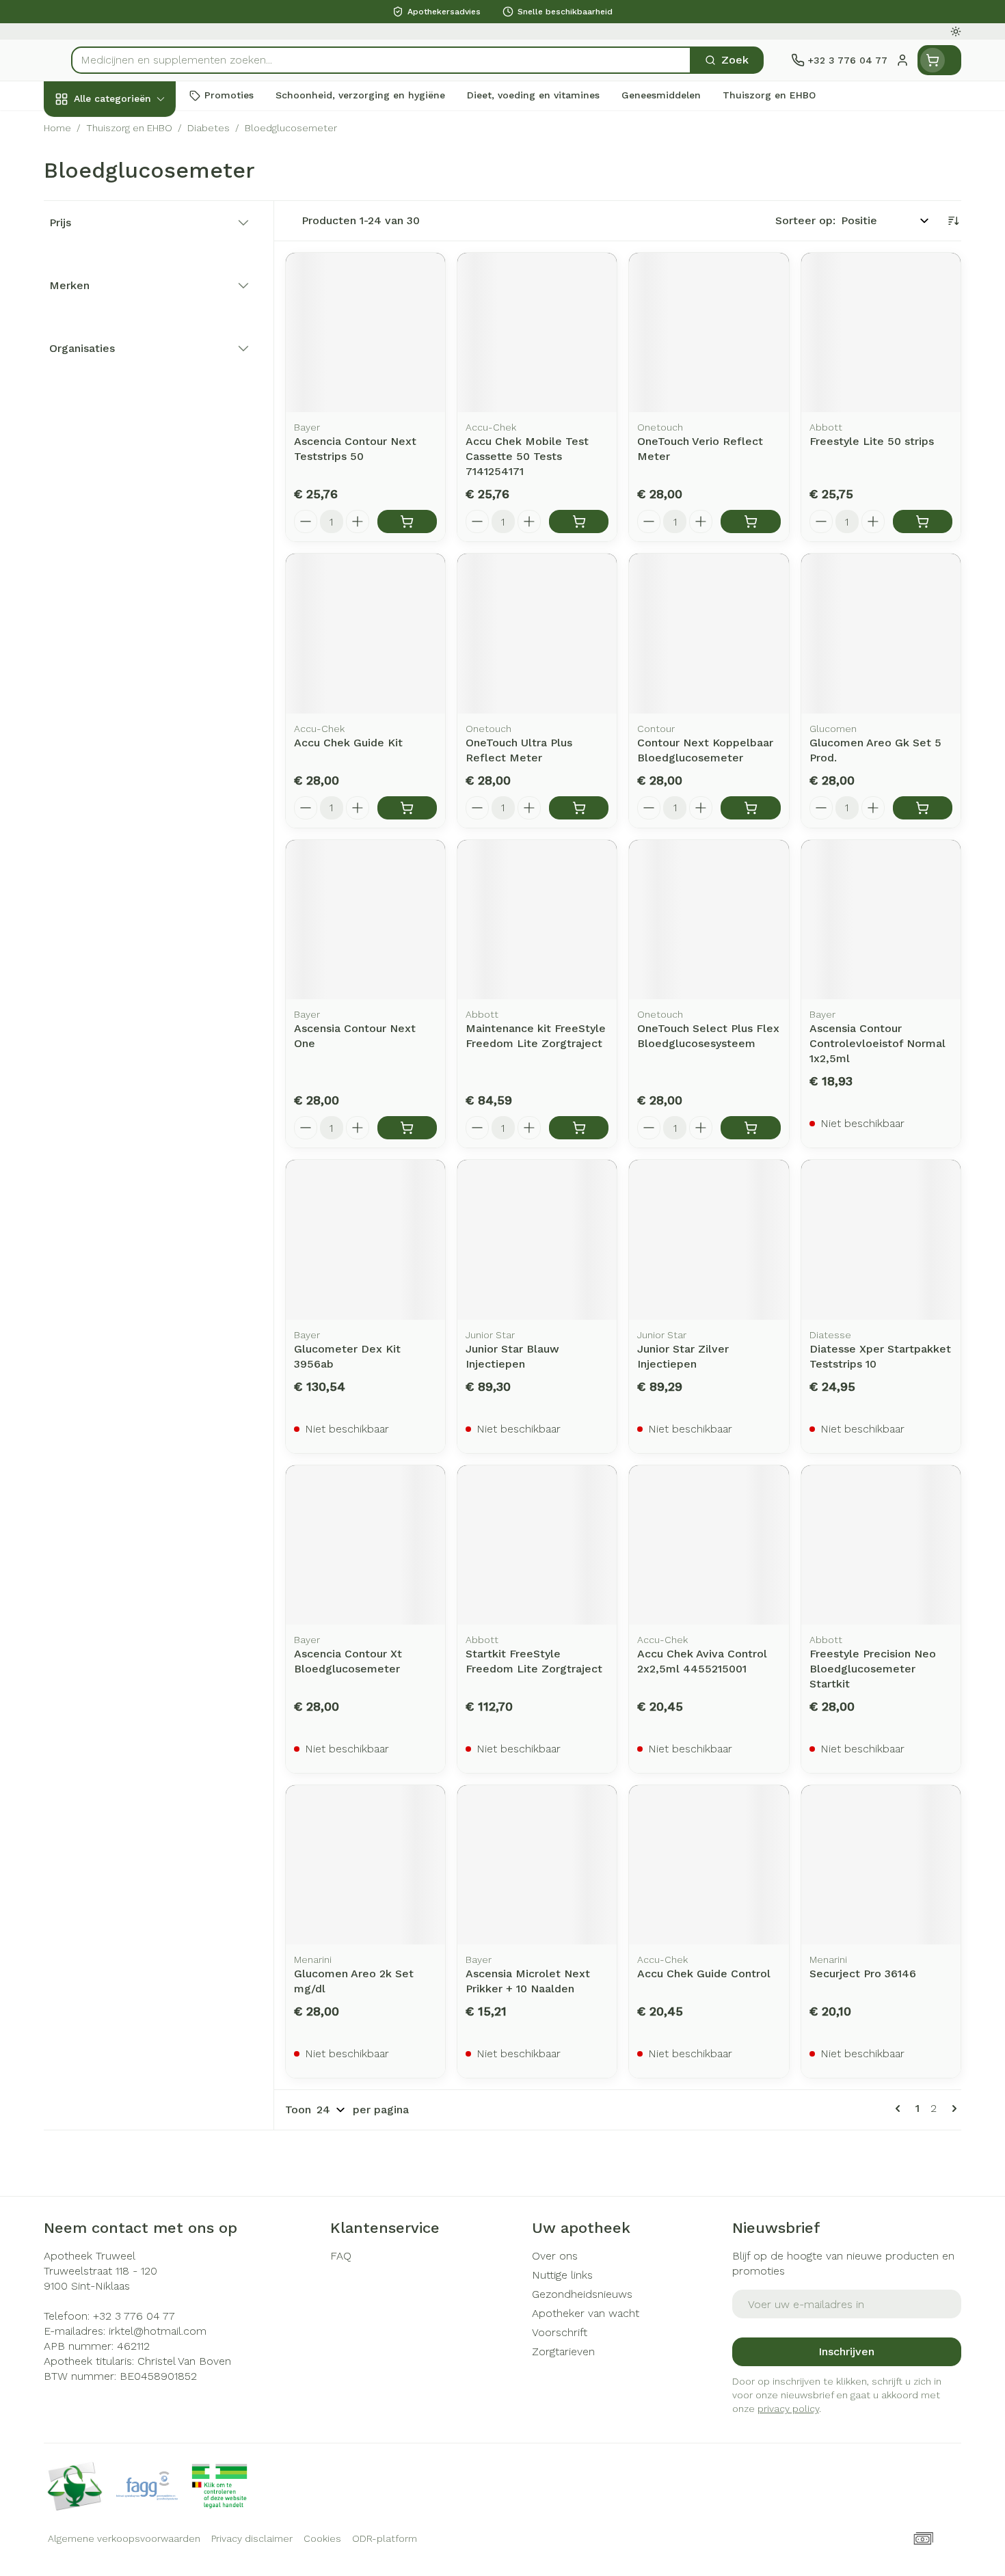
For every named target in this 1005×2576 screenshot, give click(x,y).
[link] (900, 2109)
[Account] (902, 60)
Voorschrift (560, 2332)
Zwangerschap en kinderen (131, 271)
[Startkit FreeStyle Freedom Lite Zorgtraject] (537, 1545)
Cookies (322, 2538)
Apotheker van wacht (586, 2313)
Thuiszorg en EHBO (131, 388)
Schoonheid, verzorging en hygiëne (131, 173)
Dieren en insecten (131, 424)
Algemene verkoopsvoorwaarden (124, 2538)
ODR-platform (385, 2538)
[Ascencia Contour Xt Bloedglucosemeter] (365, 1545)
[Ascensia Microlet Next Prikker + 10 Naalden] (537, 1865)
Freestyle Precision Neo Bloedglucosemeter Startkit (873, 1669)
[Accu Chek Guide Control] (709, 1865)
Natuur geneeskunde (131, 351)
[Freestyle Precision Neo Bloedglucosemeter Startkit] (881, 1545)
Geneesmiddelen (131, 461)
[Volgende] (952, 2109)
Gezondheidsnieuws (582, 2294)
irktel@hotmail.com (158, 2331)
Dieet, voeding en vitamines (131, 222)
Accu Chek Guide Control (704, 1974)
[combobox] (381, 60)
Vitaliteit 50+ (131, 314)
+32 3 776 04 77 (134, 2316)
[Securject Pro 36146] (881, 1865)
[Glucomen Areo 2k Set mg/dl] (365, 1865)
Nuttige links (562, 2275)
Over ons (555, 2256)
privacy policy (788, 2409)
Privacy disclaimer (252, 2538)
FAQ (341, 2256)
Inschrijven (846, 2351)
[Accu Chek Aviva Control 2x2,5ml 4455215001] (709, 1545)
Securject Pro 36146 (863, 1974)
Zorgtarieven (563, 2351)
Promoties (82, 130)
